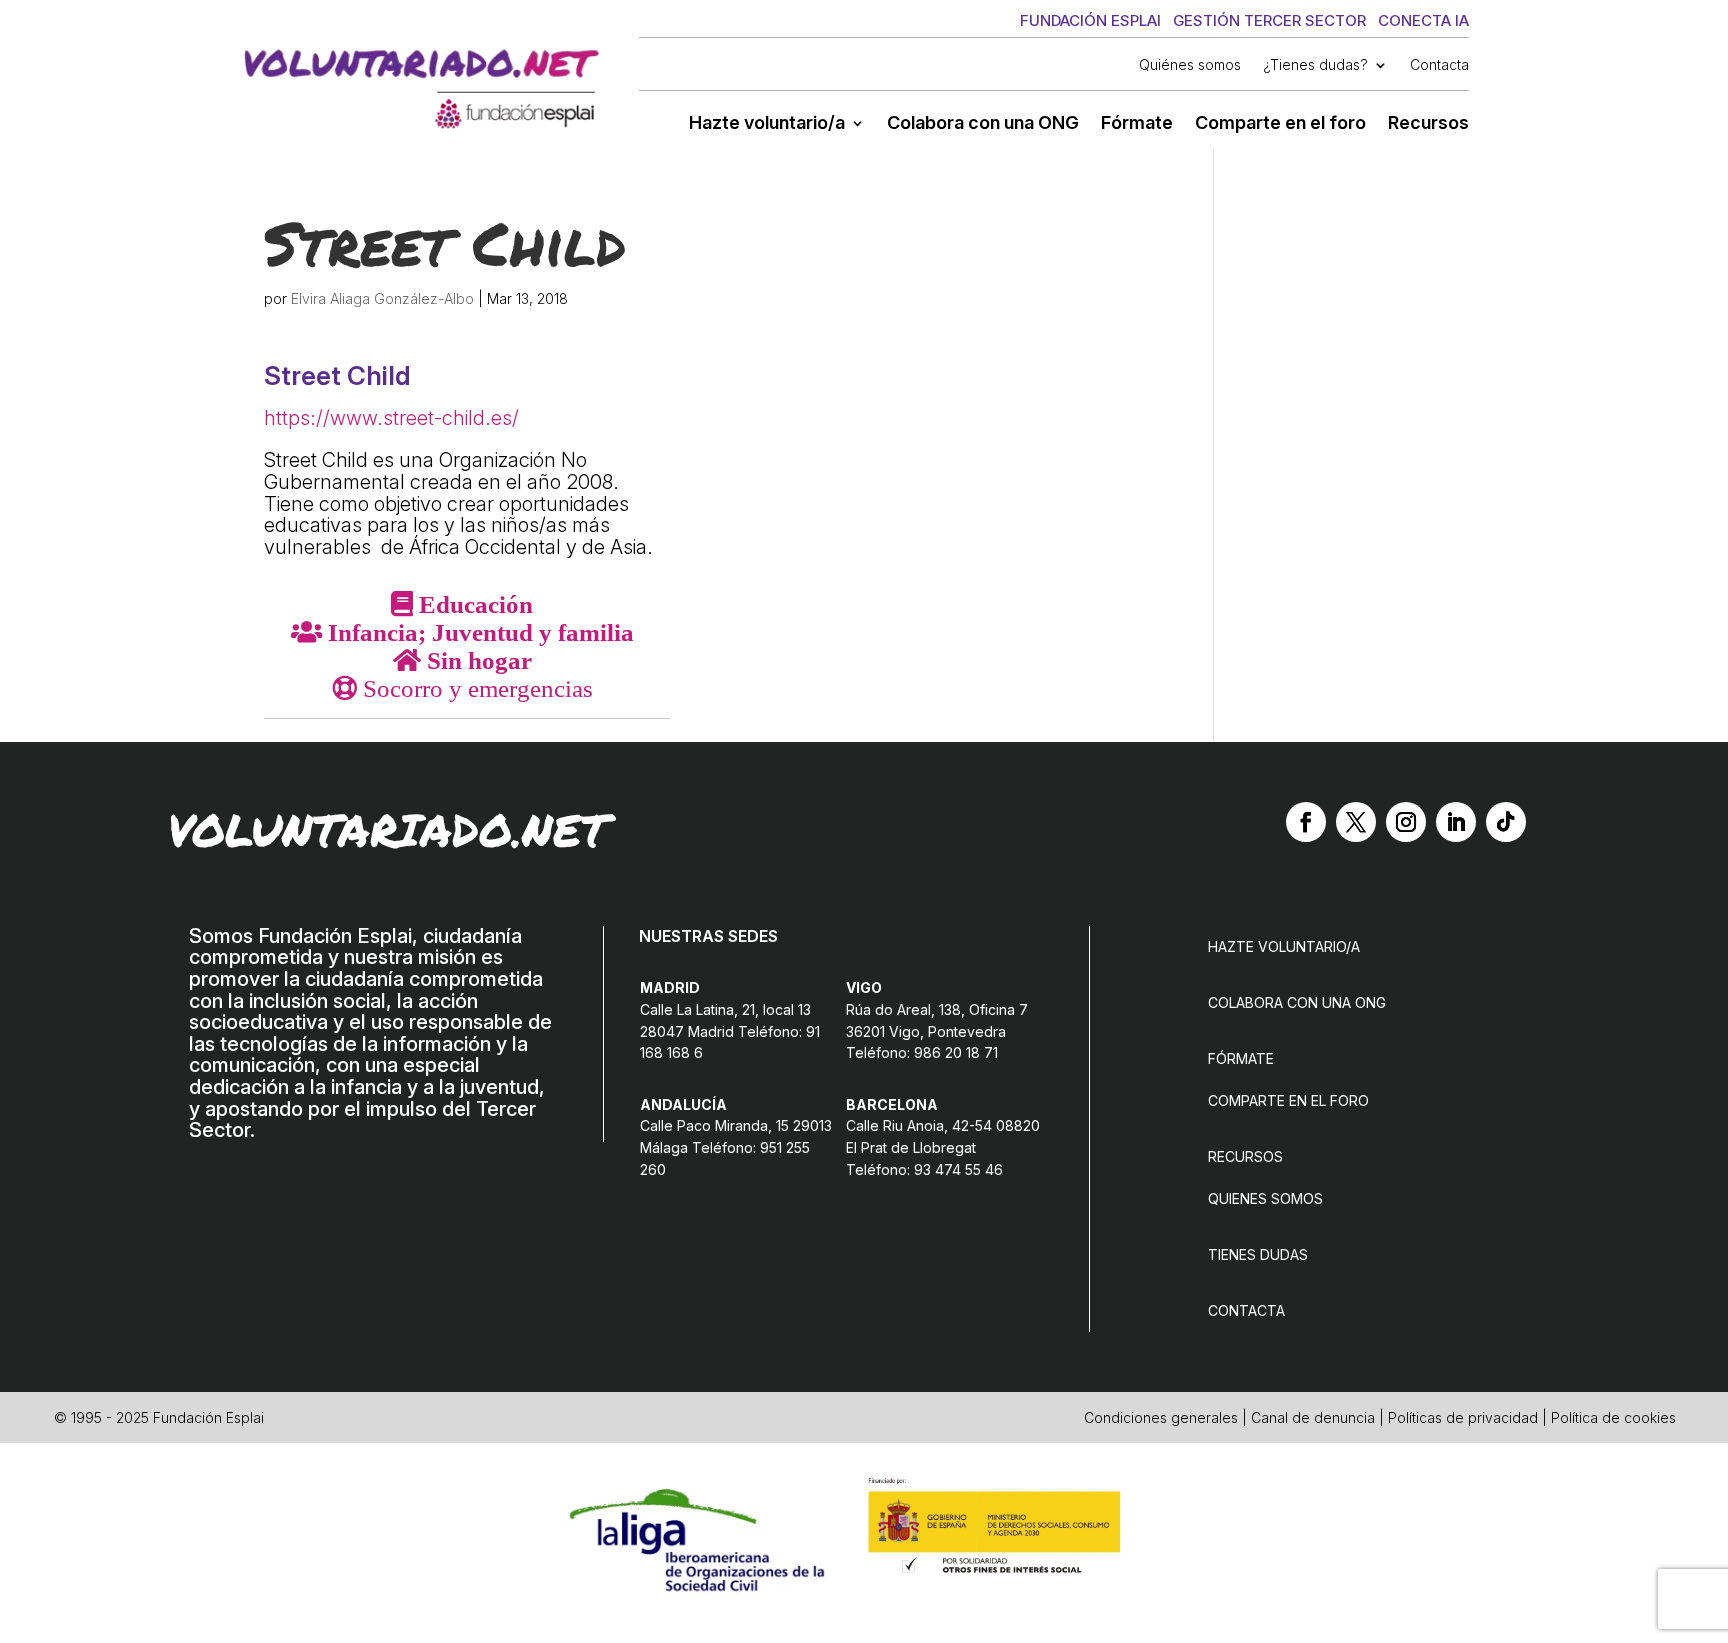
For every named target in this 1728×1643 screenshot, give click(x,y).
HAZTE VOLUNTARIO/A (1284, 946)
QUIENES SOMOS (1265, 1198)
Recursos (1428, 124)
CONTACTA (1246, 1310)
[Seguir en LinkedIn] (1456, 822)
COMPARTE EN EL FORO (1288, 1100)
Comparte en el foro (1280, 124)
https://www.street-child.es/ (391, 418)
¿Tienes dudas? (1315, 65)
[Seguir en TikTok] (1506, 822)
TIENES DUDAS (1258, 1254)
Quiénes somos (1190, 65)
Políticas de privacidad (1463, 1417)
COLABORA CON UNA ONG (1297, 1002)
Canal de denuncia (1313, 1417)
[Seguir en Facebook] (1306, 822)
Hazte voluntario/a (767, 124)
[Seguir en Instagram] (1406, 822)
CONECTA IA (1423, 20)
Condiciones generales (1161, 1417)
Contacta (1439, 65)
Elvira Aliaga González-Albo (382, 298)
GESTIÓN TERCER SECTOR (1269, 20)
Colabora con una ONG (983, 124)
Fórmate (1137, 124)
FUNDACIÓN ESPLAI (1090, 20)
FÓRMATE (1241, 1058)
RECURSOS (1245, 1156)
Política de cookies (1613, 1417)
